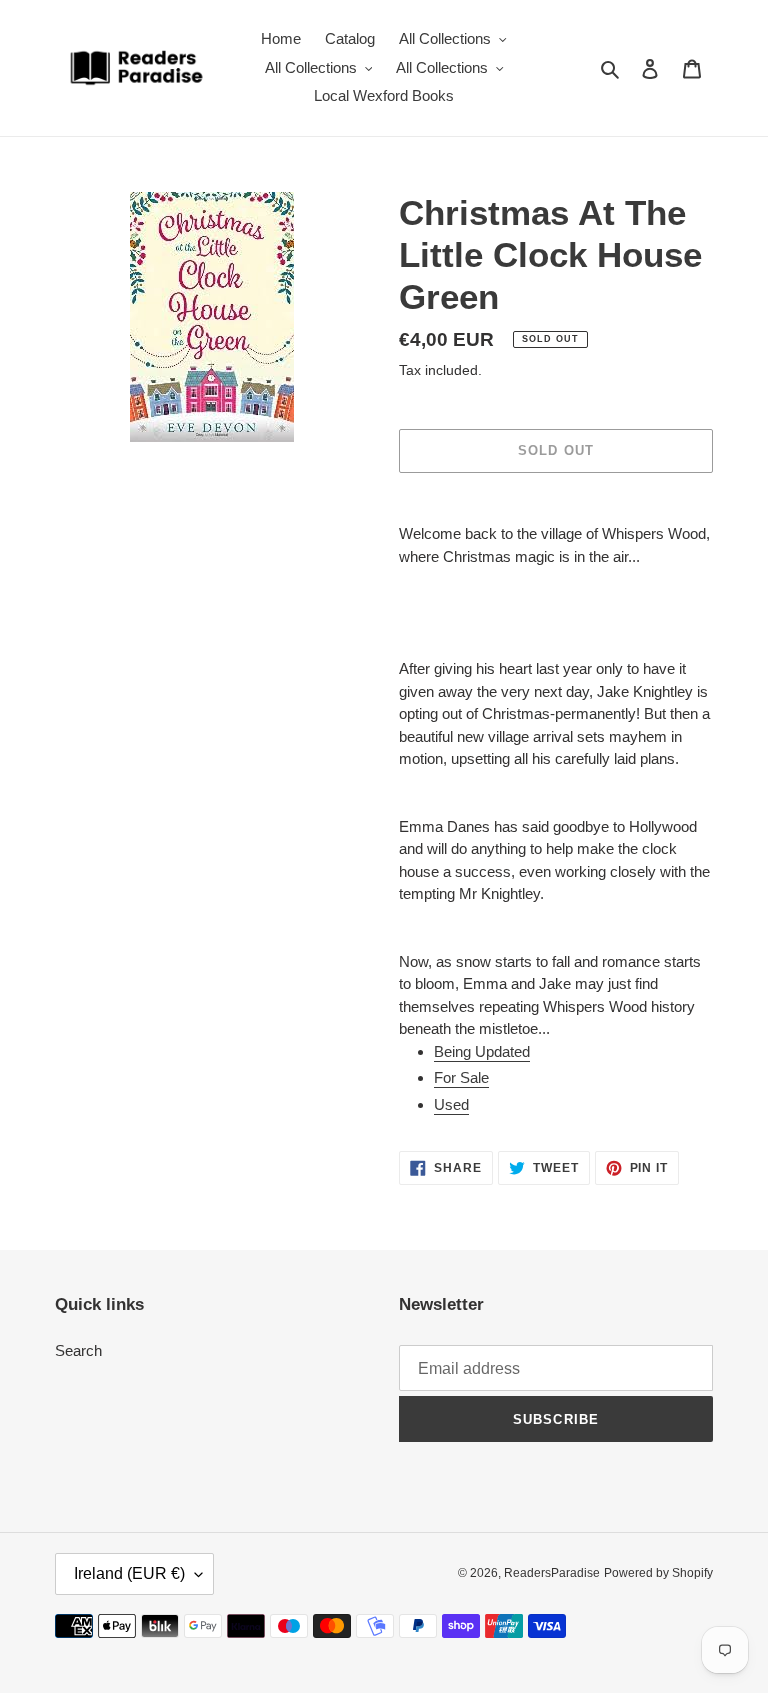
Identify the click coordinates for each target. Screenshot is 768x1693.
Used (451, 1104)
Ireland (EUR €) (129, 1573)
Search (78, 1350)
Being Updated (482, 1051)
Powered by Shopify (658, 1573)
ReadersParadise (552, 1573)
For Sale (461, 1077)
